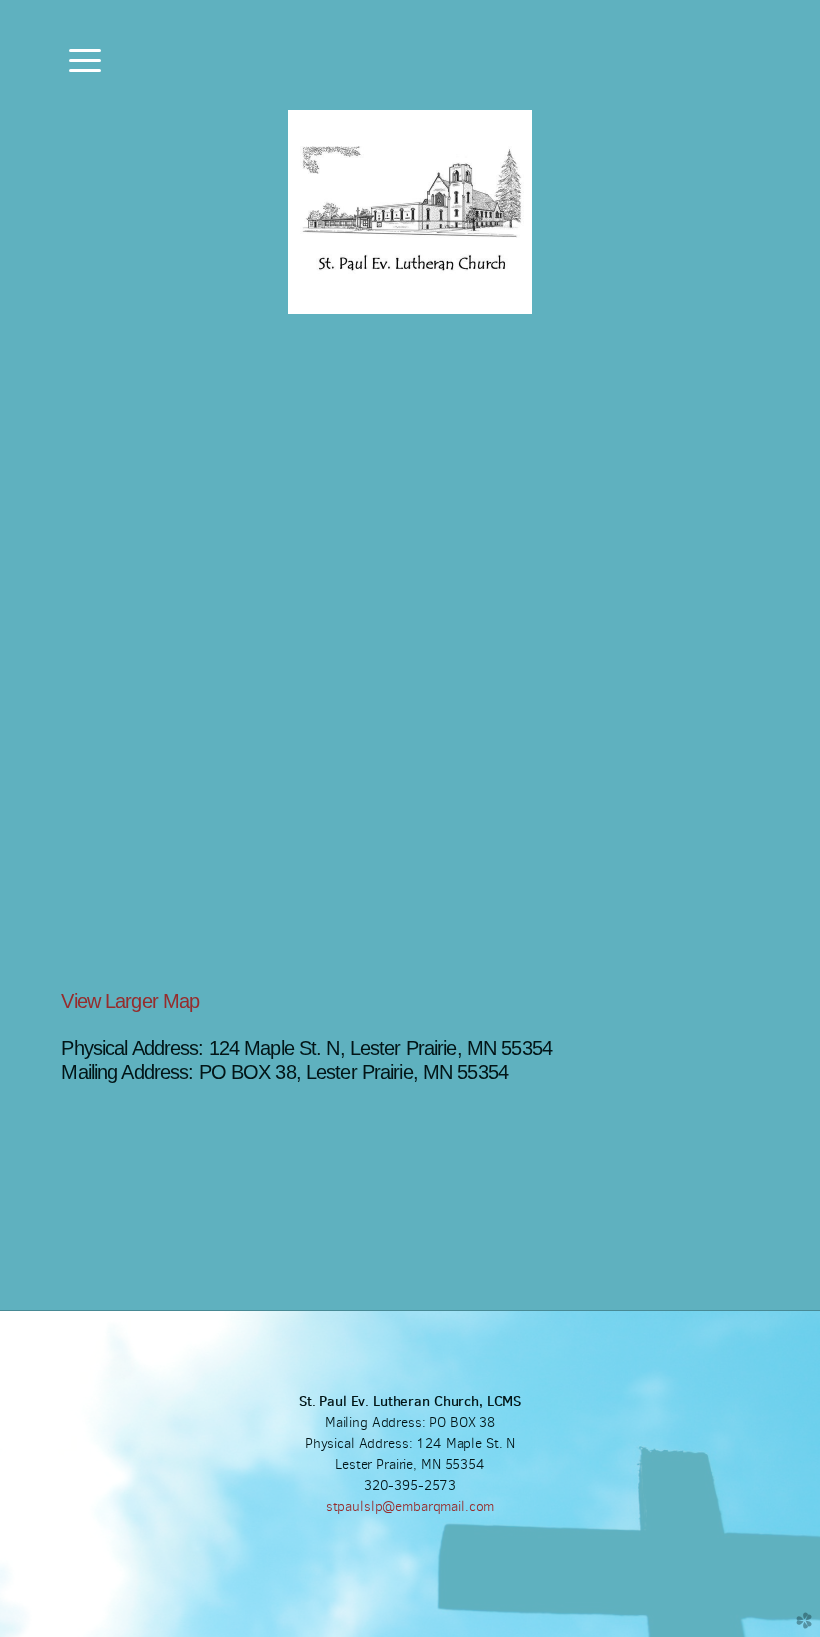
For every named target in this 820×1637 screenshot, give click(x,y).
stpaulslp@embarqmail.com (410, 1506)
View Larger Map (130, 1001)
